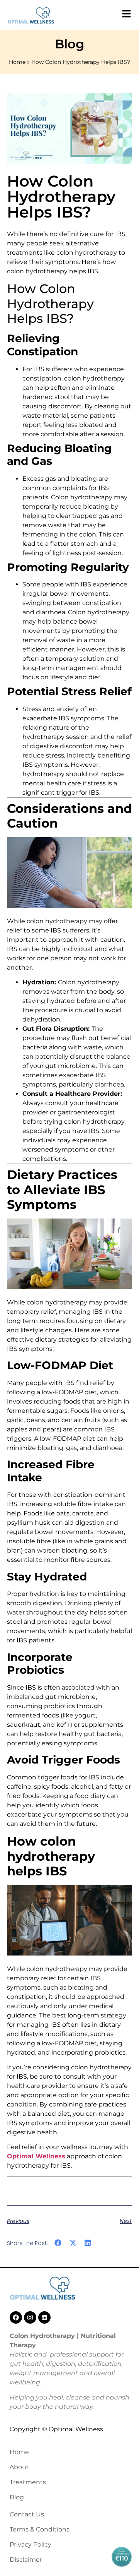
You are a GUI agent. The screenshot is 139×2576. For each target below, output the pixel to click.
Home (17, 62)
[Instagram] (30, 2317)
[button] (58, 2243)
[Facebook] (16, 2317)
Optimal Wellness (36, 2156)
